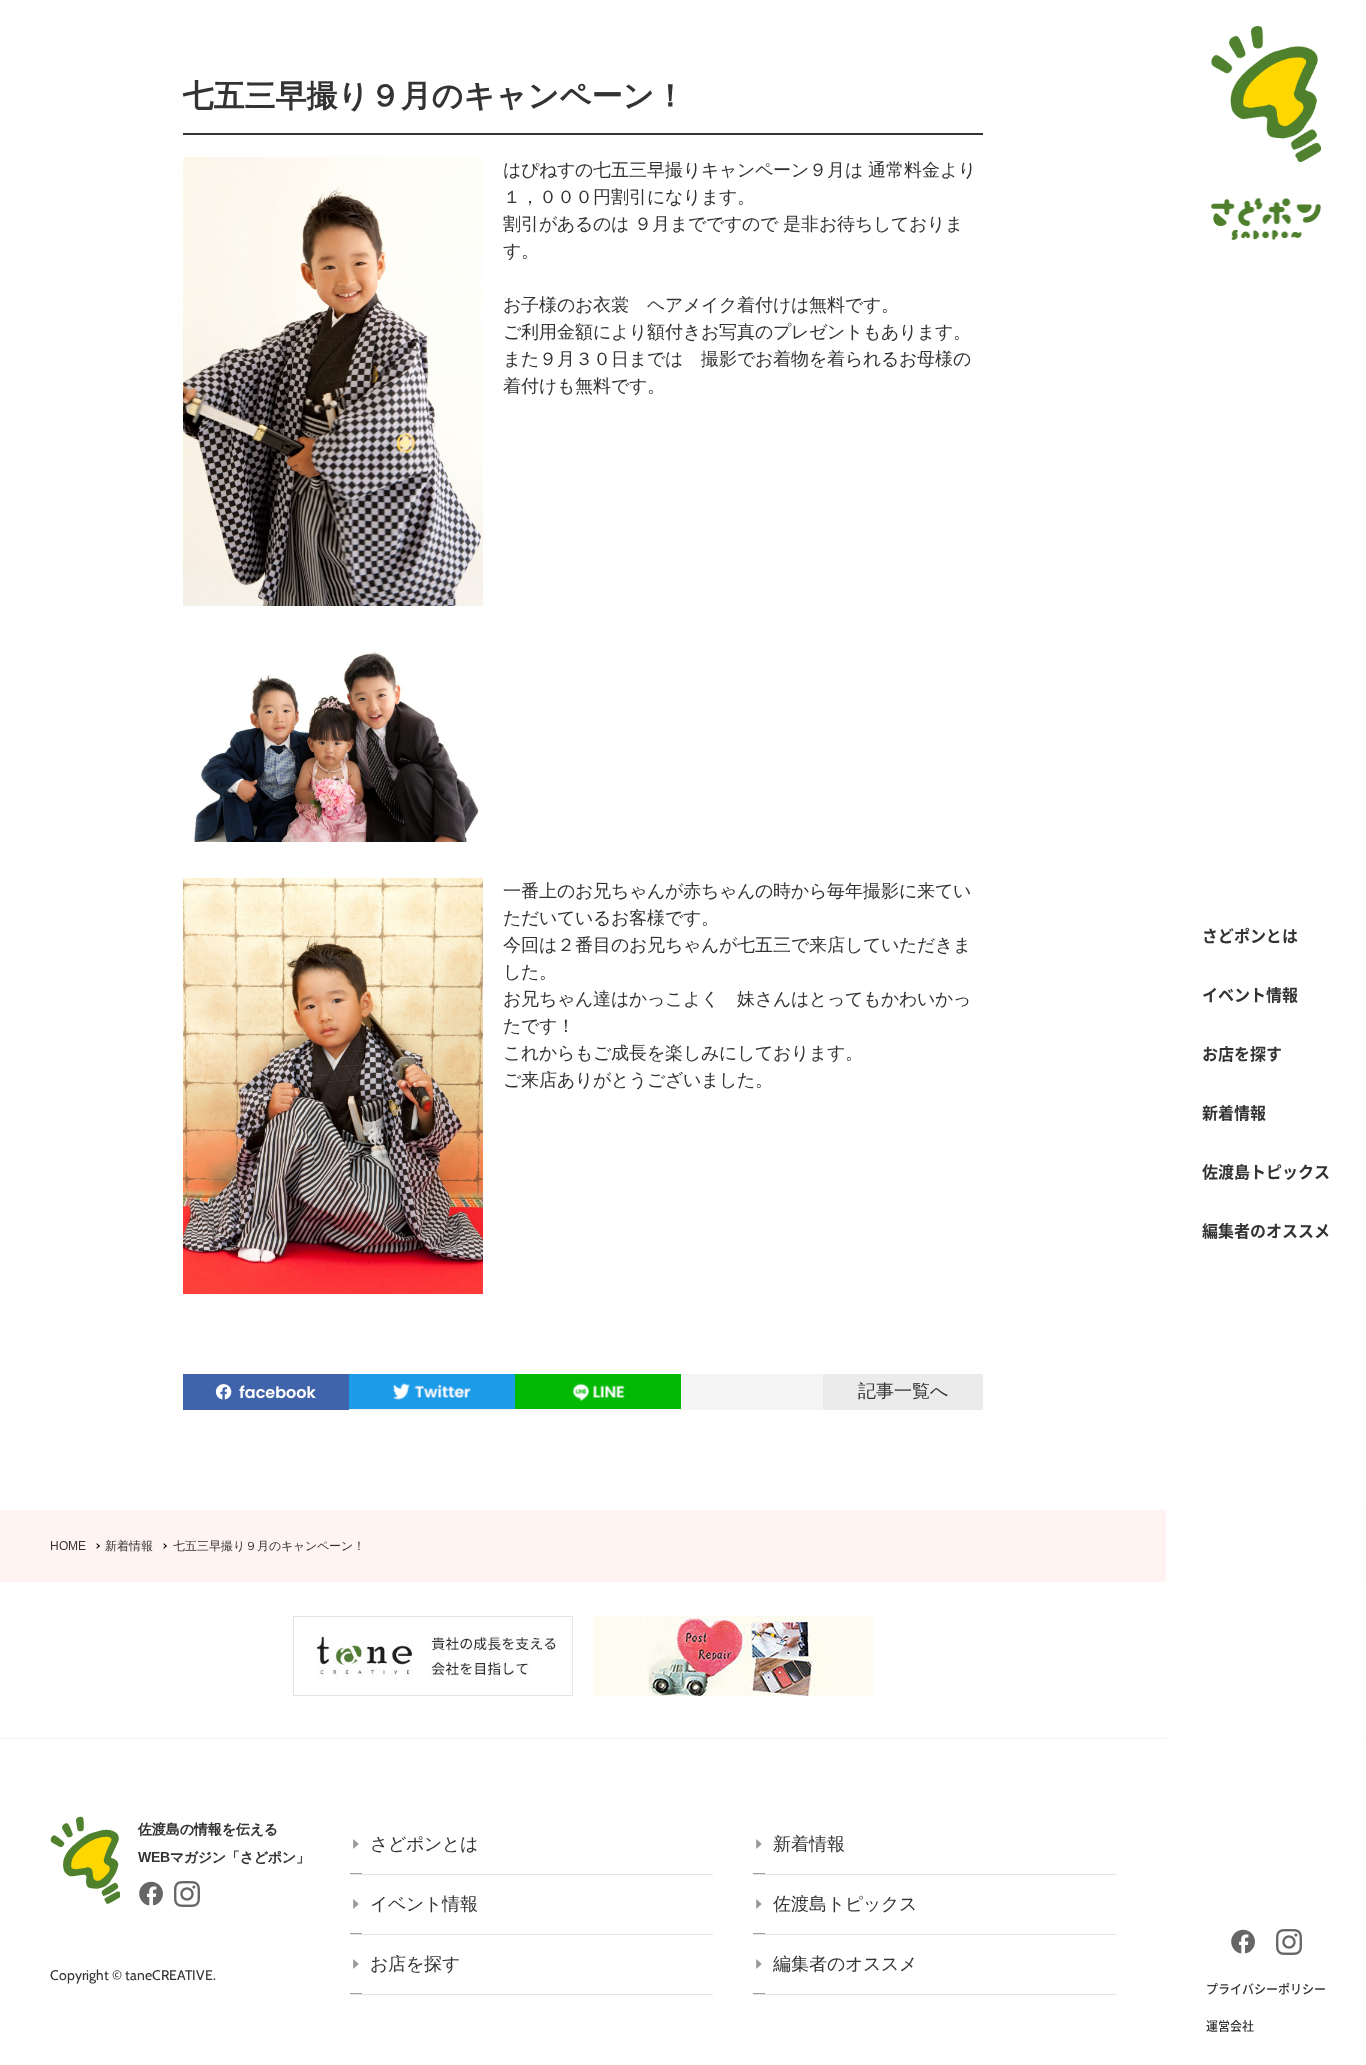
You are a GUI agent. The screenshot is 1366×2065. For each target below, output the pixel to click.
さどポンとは (1250, 935)
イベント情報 (1250, 994)
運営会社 (1230, 2026)
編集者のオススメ (1266, 1230)
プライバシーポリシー (1266, 1989)
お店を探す (1242, 1053)
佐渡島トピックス (1266, 1171)
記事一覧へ (903, 1391)
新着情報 (1234, 1112)
